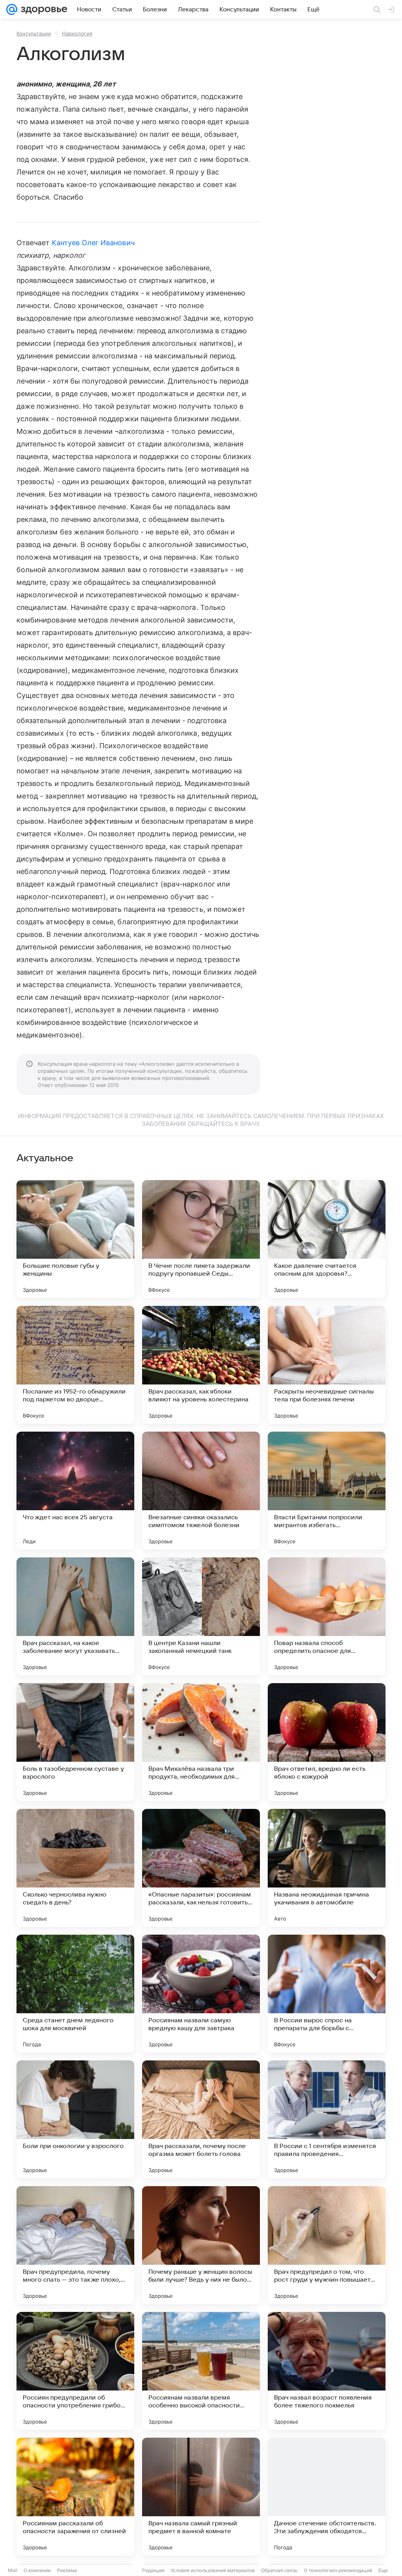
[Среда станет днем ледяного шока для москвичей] (75, 1994)
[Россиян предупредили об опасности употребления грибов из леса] (75, 2371)
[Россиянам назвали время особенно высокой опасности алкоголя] (201, 2371)
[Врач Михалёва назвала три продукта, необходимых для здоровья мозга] (201, 1742)
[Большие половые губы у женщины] (75, 1239)
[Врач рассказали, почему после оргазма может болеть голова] (201, 2119)
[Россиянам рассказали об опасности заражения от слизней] (75, 2497)
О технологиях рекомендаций (338, 2570)
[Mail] (12, 9)
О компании (37, 2570)
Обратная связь (279, 2570)
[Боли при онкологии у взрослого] (75, 2119)
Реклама (67, 2570)
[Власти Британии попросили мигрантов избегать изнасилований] (327, 1491)
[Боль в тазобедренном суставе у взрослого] (75, 1742)
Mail (13, 2570)
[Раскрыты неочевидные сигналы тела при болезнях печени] (327, 1365)
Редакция (153, 2570)
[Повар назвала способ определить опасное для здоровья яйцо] (327, 1616)
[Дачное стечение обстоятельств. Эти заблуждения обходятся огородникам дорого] (327, 2497)
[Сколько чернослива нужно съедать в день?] (75, 1868)
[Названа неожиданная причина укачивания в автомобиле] (327, 1868)
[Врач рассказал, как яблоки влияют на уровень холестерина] (201, 1365)
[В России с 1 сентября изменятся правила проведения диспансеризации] (327, 2119)
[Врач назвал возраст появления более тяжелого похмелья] (327, 2371)
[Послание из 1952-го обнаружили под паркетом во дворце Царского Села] (75, 1365)
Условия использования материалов (213, 2570)
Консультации (34, 33)
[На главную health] (42, 9)
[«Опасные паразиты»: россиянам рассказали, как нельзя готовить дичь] (201, 1868)
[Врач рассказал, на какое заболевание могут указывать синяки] (75, 1616)
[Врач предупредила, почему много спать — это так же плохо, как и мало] (75, 2245)
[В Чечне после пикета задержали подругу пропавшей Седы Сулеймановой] (201, 1239)
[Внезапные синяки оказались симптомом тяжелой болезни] (201, 1491)
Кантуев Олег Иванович (93, 243)
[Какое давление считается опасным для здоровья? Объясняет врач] (327, 1239)
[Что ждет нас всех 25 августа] (75, 1491)
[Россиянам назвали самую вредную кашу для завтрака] (201, 1994)
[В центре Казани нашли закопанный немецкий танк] (201, 1616)
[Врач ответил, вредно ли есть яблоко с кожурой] (327, 1742)
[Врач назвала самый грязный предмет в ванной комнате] (201, 2497)
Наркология (77, 33)
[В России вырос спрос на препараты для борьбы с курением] (327, 1994)
